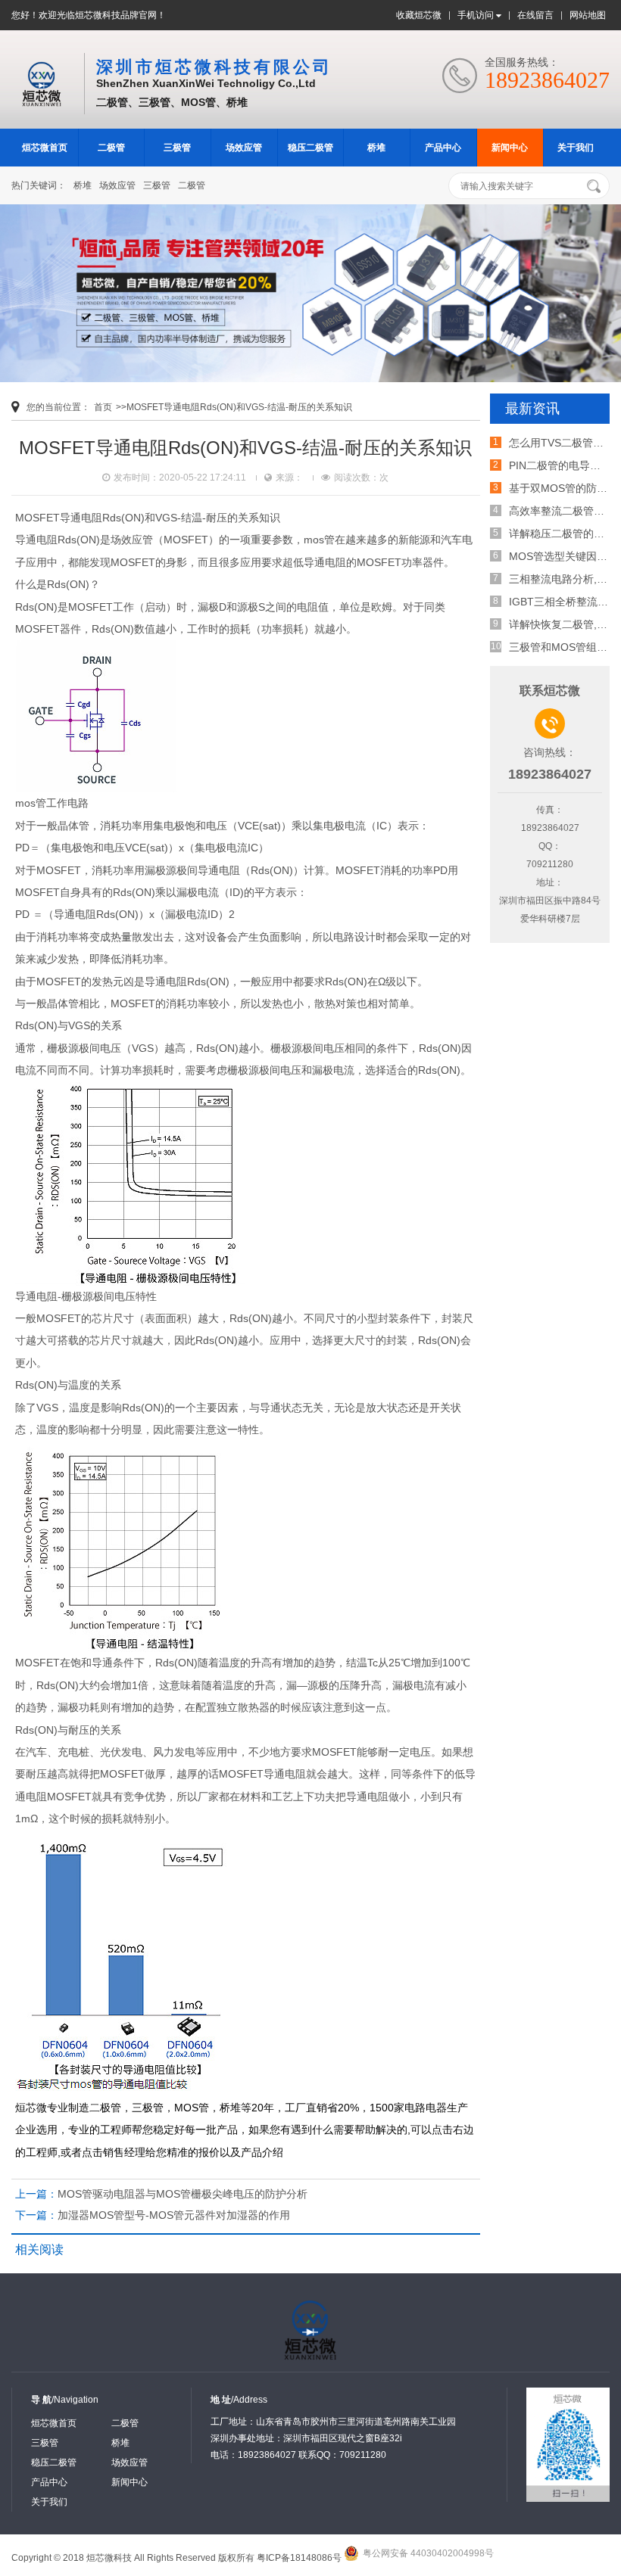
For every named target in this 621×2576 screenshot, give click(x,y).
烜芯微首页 (45, 148)
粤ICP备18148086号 (299, 2558)
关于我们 (576, 148)
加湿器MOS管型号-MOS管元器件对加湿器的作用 (174, 2215)
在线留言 (535, 15)
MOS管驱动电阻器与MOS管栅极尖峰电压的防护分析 (183, 2194)
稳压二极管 (310, 148)
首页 (103, 407)
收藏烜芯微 (419, 15)
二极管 (111, 148)
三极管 (177, 148)
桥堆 (376, 148)
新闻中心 (510, 148)
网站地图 (588, 15)
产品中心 (443, 148)
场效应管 (244, 148)
